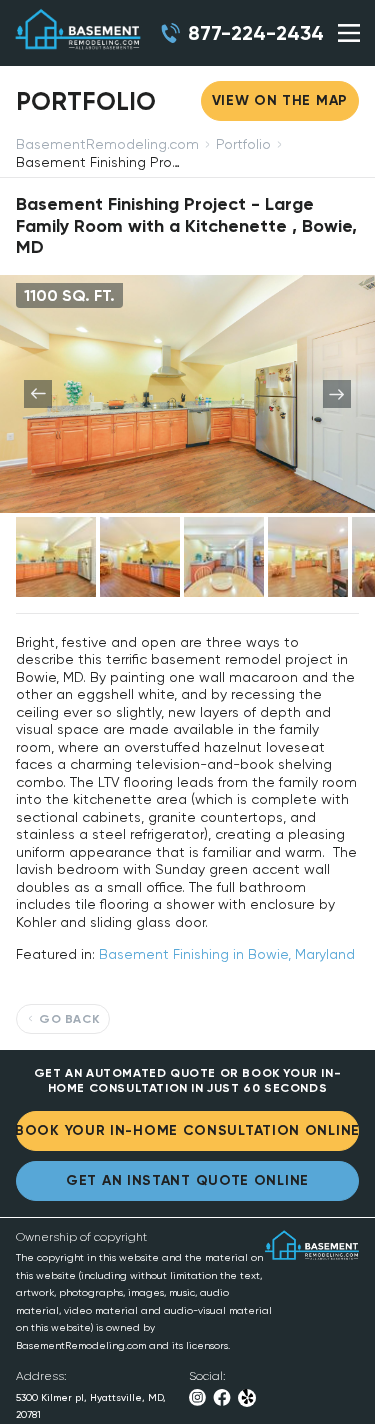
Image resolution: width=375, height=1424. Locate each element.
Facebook (222, 1397)
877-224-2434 (256, 33)
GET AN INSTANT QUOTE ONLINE (187, 1180)
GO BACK (69, 1019)
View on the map (280, 100)
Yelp (247, 1398)
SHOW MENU (349, 33)
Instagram (197, 1397)
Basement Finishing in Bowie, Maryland (227, 954)
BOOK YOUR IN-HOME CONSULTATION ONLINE (187, 1130)
